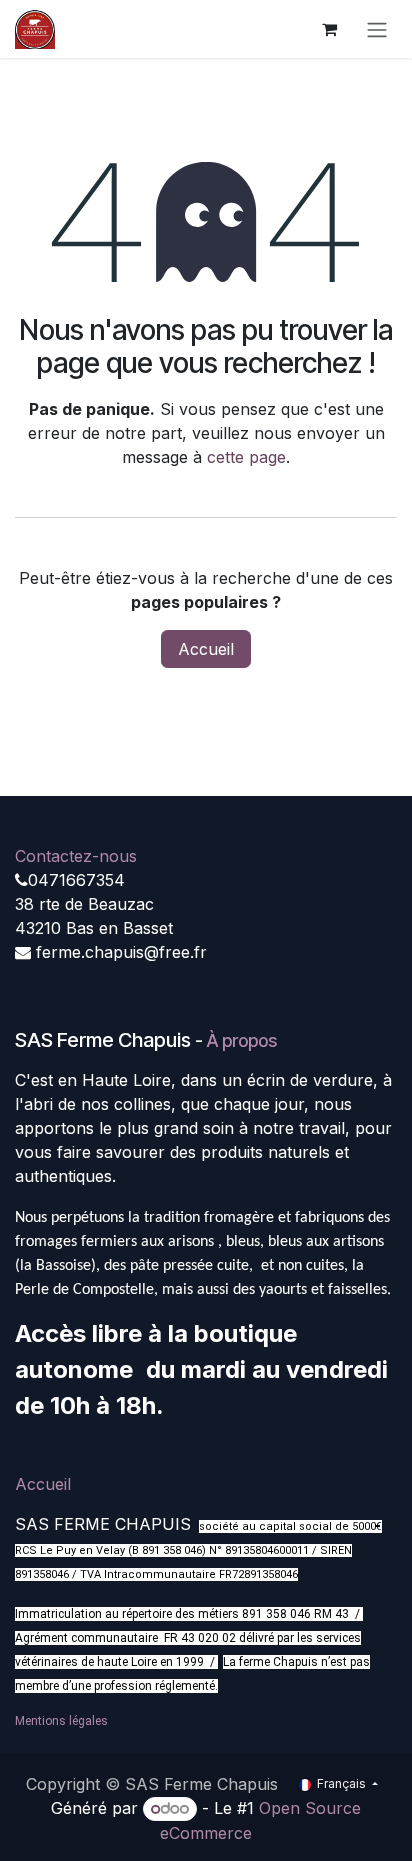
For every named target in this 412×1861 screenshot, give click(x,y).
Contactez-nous (76, 856)
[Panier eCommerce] (329, 29)
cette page (246, 457)
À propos (242, 1040)
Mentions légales (61, 1721)
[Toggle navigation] (377, 29)
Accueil (206, 649)
